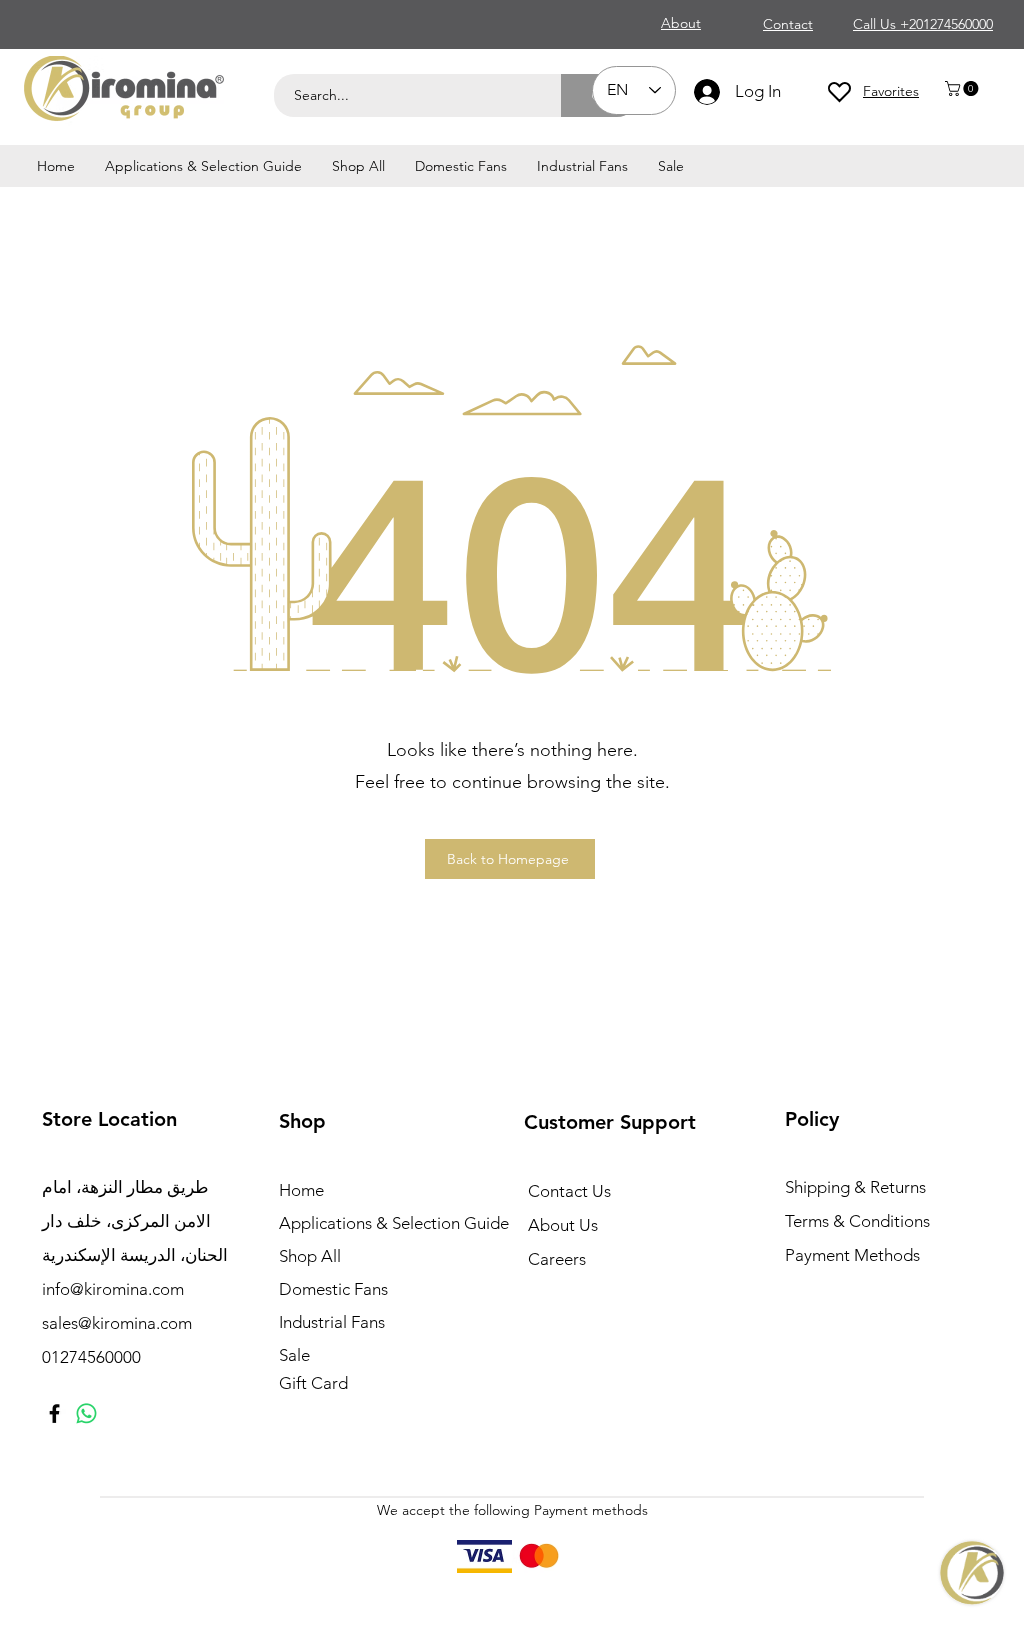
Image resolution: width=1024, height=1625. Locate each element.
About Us (563, 1225)
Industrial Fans (332, 1322)
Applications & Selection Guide (388, 1223)
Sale (294, 1355)
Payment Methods (854, 1255)
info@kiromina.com (113, 1289)
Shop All (310, 1256)
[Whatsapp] (86, 1413)
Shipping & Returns (855, 1187)
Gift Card (313, 1383)
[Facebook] (54, 1413)
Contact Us (569, 1191)
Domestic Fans (333, 1289)
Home (301, 1190)
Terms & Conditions (857, 1221)
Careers (557, 1259)
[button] (963, 88)
